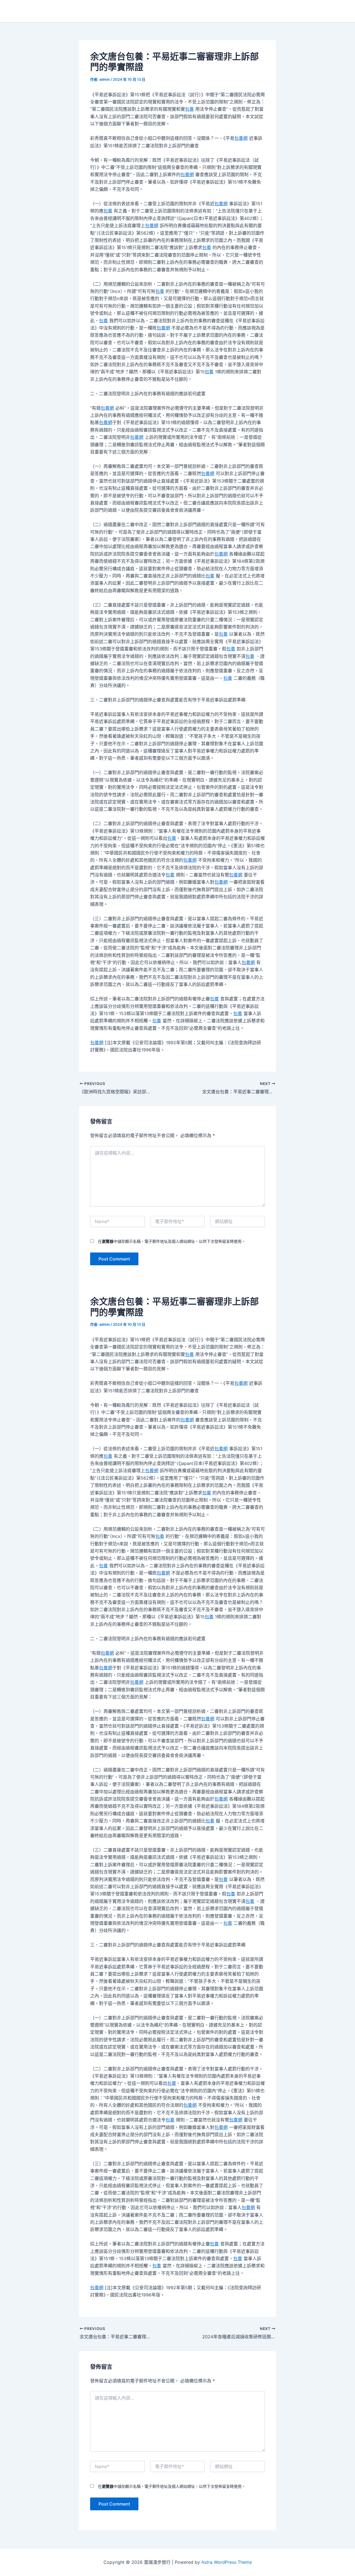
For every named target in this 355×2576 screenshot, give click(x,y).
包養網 (241, 138)
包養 (189, 109)
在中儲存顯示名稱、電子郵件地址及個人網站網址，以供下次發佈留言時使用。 (172, 1241)
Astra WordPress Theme (227, 2562)
